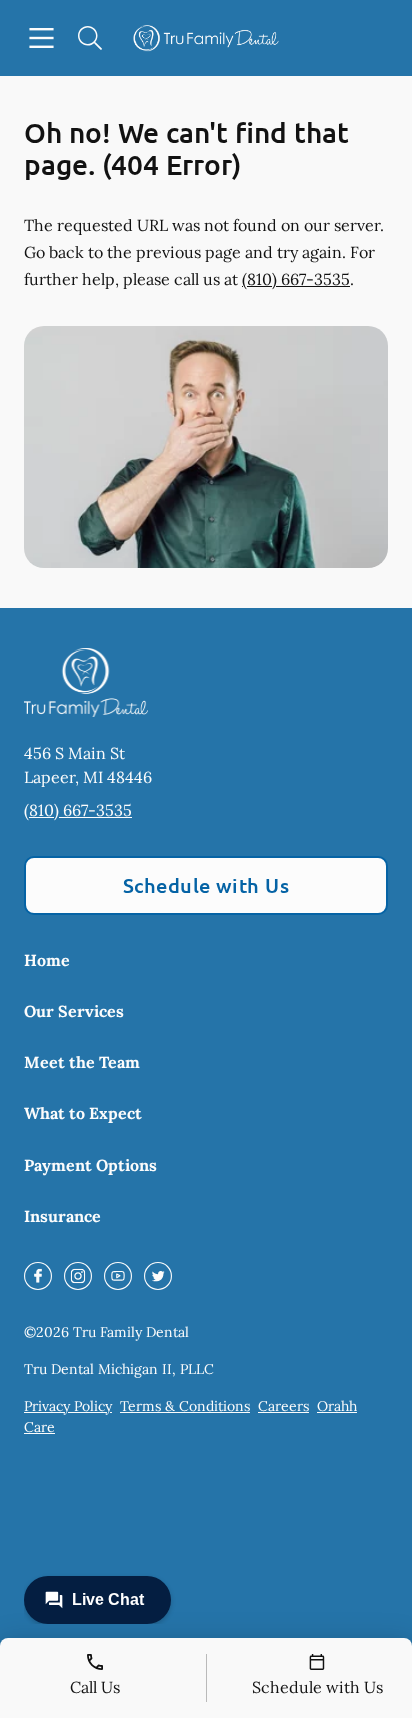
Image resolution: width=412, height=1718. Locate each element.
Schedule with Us (206, 885)
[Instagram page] (78, 1276)
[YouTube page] (118, 1276)
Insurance (62, 1216)
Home (47, 960)
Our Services (74, 1011)
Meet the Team (82, 1062)
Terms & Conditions (185, 1406)
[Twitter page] (158, 1276)
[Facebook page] (38, 1276)
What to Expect (83, 1113)
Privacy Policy (68, 1406)
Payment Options (90, 1165)
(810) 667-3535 (296, 279)
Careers (283, 1406)
